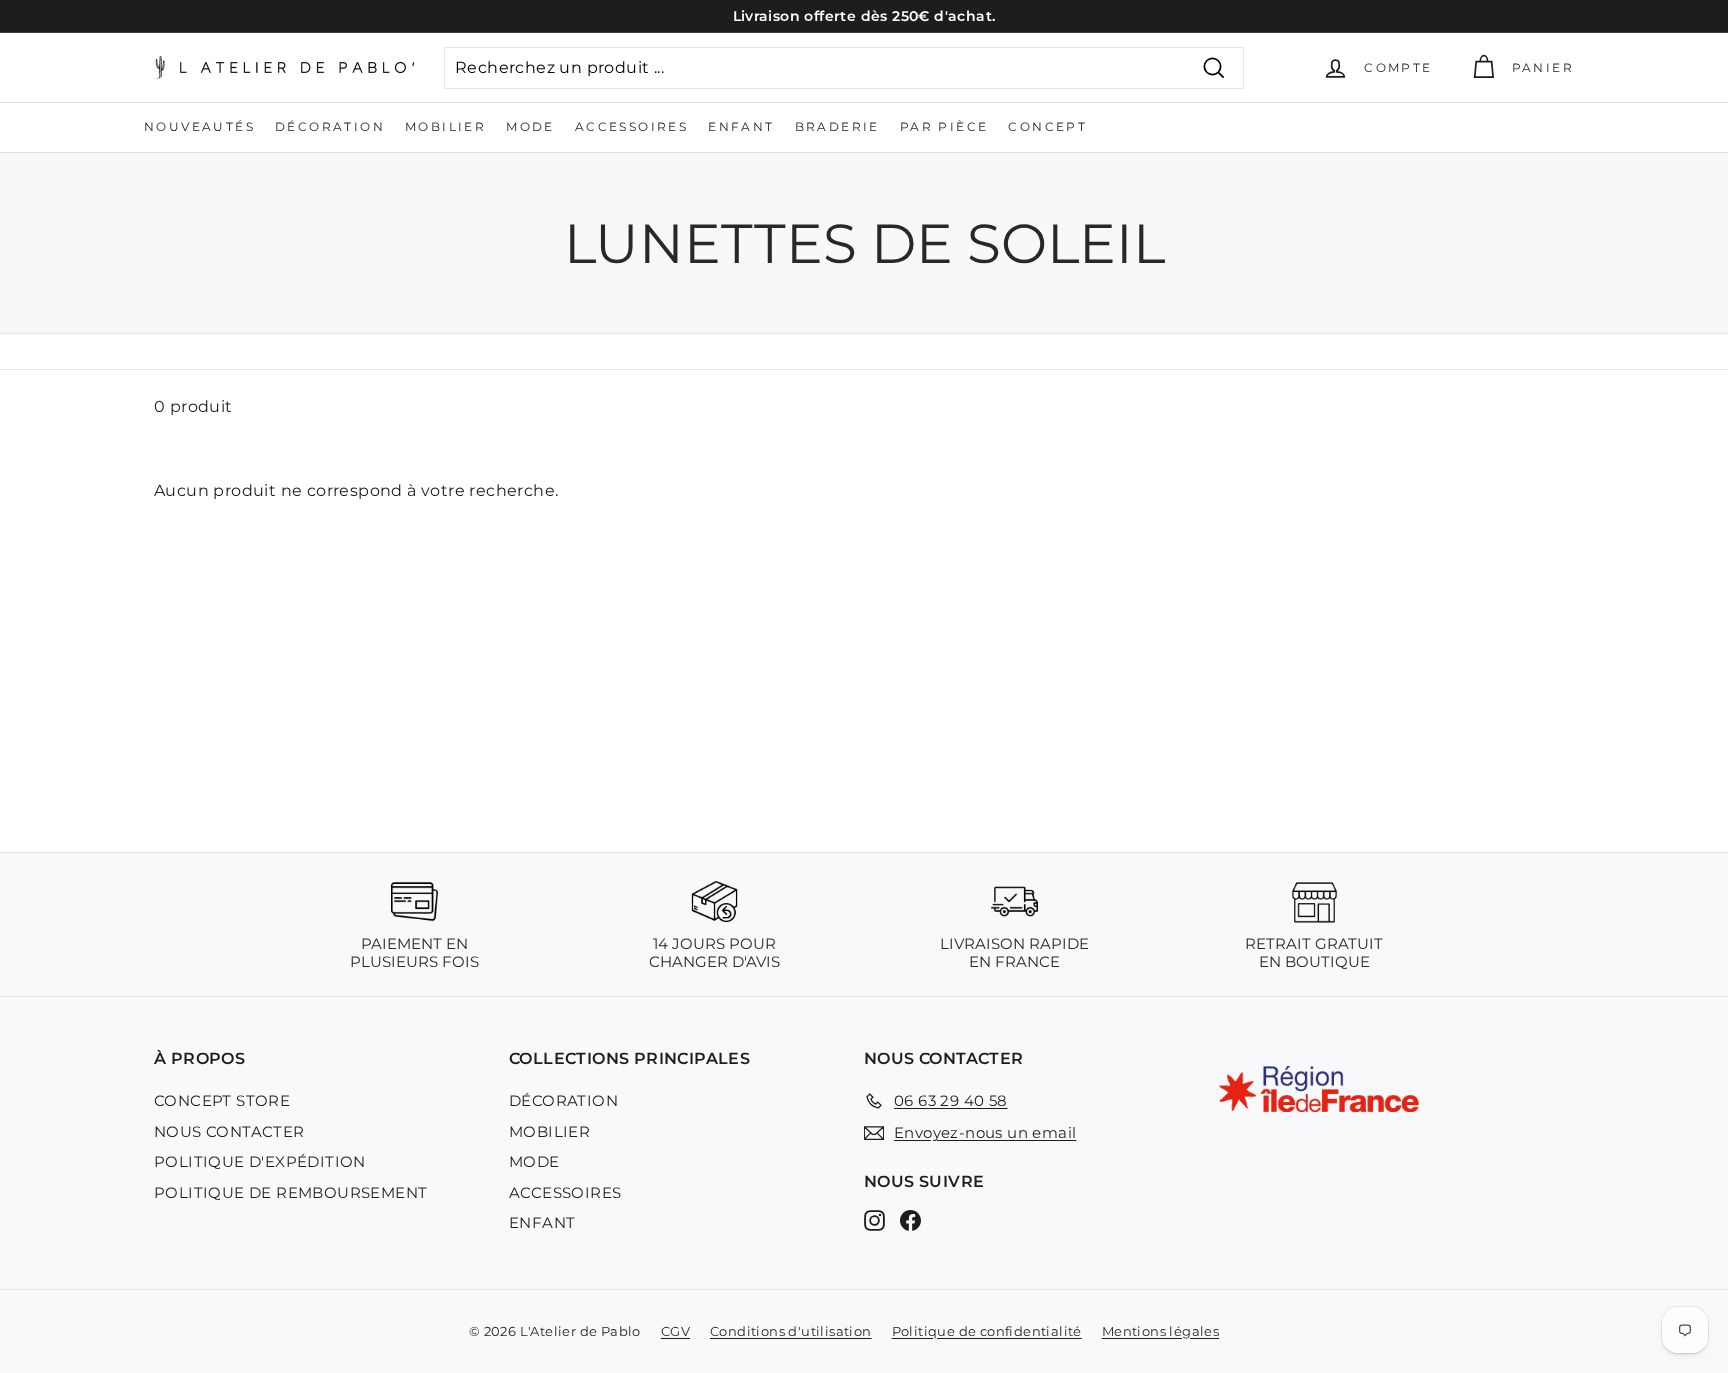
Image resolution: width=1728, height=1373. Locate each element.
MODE (530, 126)
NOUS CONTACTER (229, 1131)
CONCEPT (1047, 126)
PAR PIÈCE (944, 126)
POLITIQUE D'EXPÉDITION (260, 1161)
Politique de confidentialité (987, 1331)
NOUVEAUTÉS (199, 126)
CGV (675, 1331)
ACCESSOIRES (631, 126)
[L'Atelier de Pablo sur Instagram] (874, 1220)
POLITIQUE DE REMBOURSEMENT (290, 1192)
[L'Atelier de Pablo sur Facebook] (910, 1220)
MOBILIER (445, 126)
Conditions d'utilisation (791, 1331)
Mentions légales (1160, 1331)
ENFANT (741, 126)
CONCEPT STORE (222, 1100)
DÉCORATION (330, 126)
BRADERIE (837, 126)
